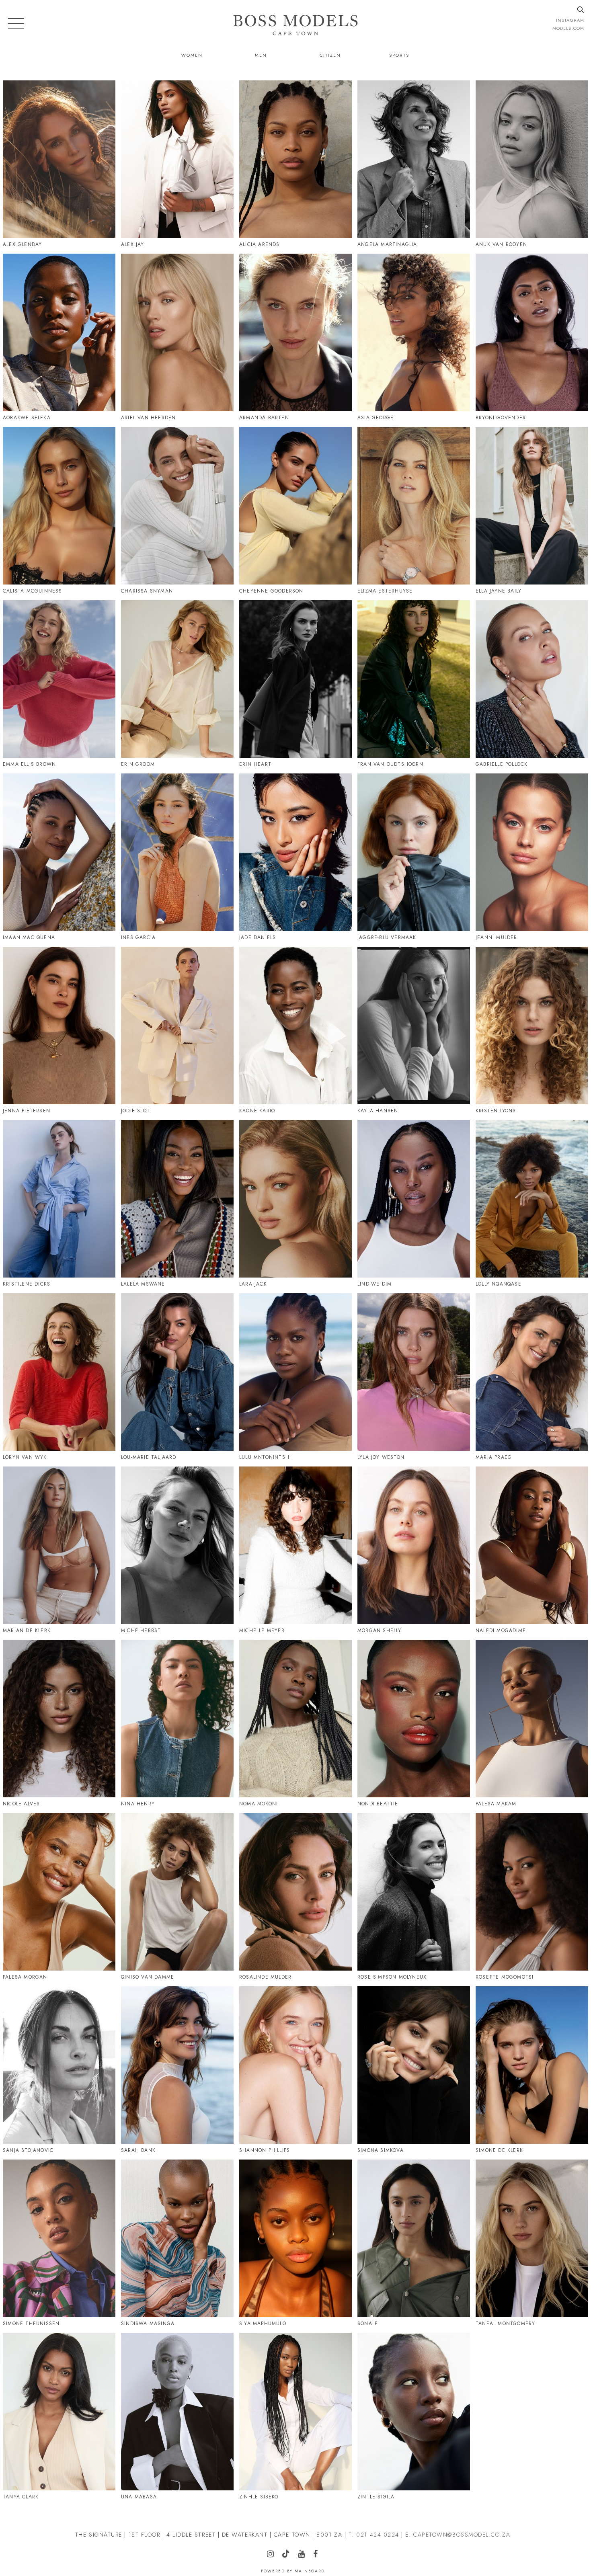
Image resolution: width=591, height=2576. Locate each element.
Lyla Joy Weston (381, 1457)
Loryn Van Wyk (25, 1457)
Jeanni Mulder (497, 937)
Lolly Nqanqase (499, 1284)
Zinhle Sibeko (259, 2497)
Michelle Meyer (262, 1631)
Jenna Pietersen (27, 1111)
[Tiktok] (269, 99)
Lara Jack (253, 1284)
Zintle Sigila (376, 2497)
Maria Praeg (494, 1457)
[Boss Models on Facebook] (319, 2555)
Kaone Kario (257, 1111)
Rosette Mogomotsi (505, 1977)
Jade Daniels (258, 937)
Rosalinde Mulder (265, 1977)
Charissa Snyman (147, 591)
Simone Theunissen (31, 2324)
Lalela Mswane (143, 1284)
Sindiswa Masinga (148, 2324)
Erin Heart (255, 764)
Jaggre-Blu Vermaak (387, 937)
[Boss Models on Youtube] (305, 2555)
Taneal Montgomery (505, 2324)
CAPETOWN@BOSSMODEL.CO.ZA (462, 2535)
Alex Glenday (22, 244)
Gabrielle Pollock (502, 764)
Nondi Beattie (378, 1804)
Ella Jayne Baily (499, 591)
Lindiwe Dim (375, 1284)
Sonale (368, 2324)
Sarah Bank (138, 2150)
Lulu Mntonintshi (265, 1457)
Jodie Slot (135, 1111)
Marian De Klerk (27, 1631)
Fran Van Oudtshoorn (390, 764)
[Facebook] (282, 969)
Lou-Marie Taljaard (149, 1457)
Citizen (330, 55)
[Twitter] (270, 969)
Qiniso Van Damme (148, 1977)
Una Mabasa (139, 2497)
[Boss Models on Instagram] (274, 2555)
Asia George (376, 418)
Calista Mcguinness (33, 591)
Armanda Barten (264, 418)
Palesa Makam (496, 1804)
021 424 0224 (378, 2535)
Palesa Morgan (25, 1977)
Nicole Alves (21, 1804)
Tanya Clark (21, 2497)
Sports (399, 55)
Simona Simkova (381, 2150)
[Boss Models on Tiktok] (289, 2554)
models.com (568, 28)
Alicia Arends (260, 244)
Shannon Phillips (265, 2150)
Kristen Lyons (496, 1111)
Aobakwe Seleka (27, 418)
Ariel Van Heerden (148, 418)
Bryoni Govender (501, 418)
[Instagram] (19, 103)
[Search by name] (581, 10)
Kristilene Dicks (27, 1284)
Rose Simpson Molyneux (392, 1977)
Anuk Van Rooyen (501, 244)
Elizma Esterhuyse (385, 591)
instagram (570, 20)
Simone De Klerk (499, 2150)
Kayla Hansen (378, 1111)
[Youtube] (506, 1662)
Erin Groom (138, 764)
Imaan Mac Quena (29, 937)
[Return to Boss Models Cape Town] (295, 25)
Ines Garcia (138, 937)
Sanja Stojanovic (28, 2150)
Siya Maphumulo (263, 2324)
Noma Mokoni (259, 1804)
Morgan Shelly (380, 1631)
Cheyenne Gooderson (271, 591)
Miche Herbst (141, 1631)
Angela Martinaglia (387, 244)
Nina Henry (138, 1804)
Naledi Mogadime (501, 1631)
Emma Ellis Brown (29, 764)
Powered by (293, 2571)
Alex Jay (133, 244)
